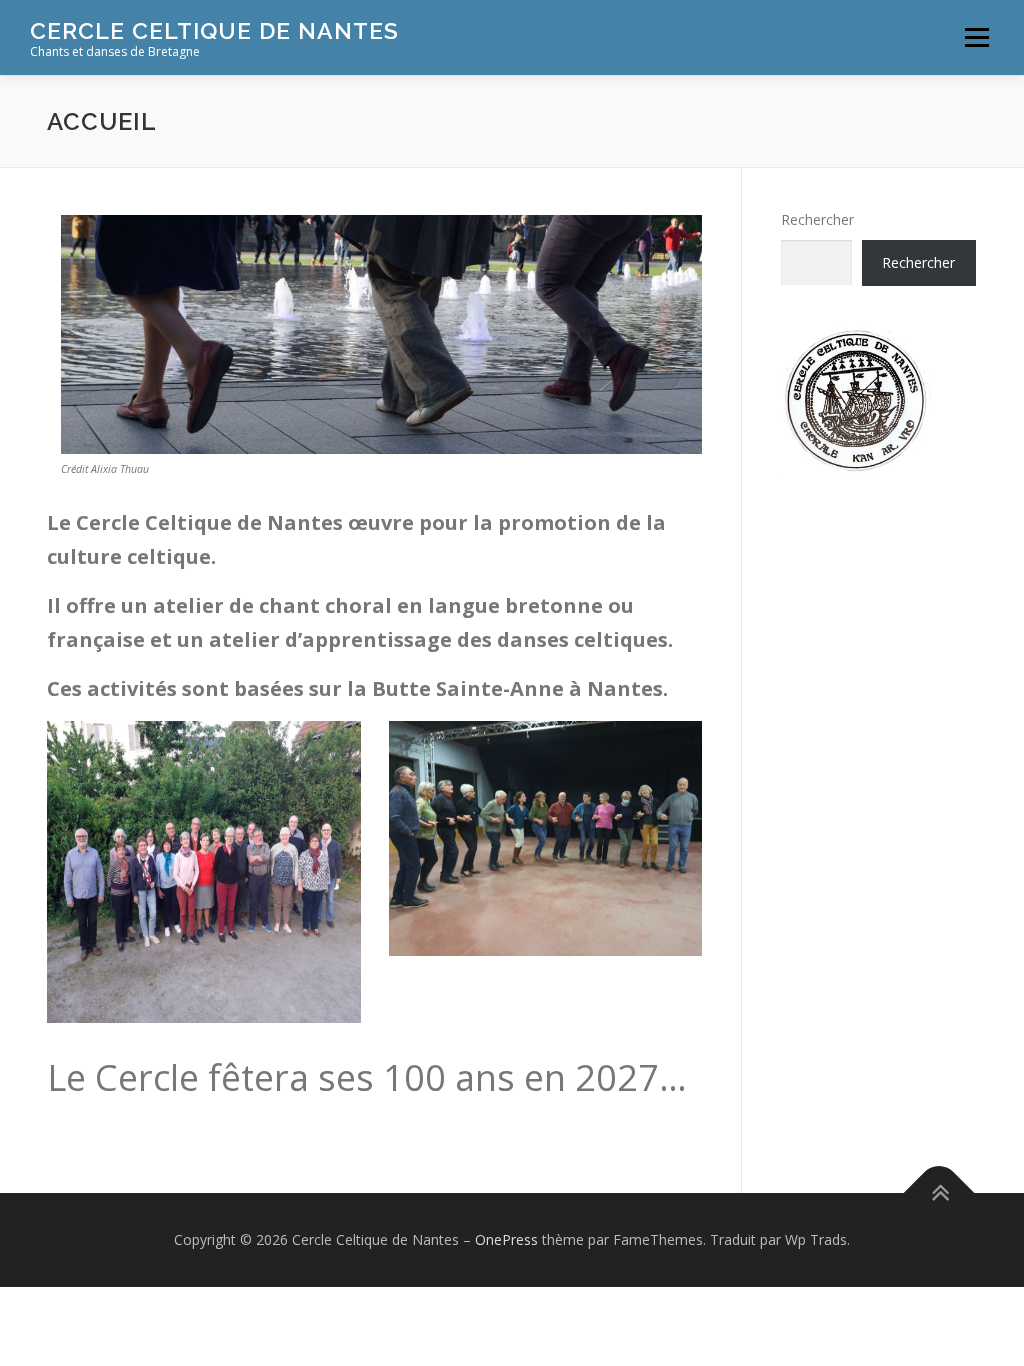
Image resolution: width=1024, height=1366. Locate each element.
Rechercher (817, 219)
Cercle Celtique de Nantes (214, 30)
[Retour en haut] (939, 1193)
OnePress (506, 1239)
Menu (976, 37)
